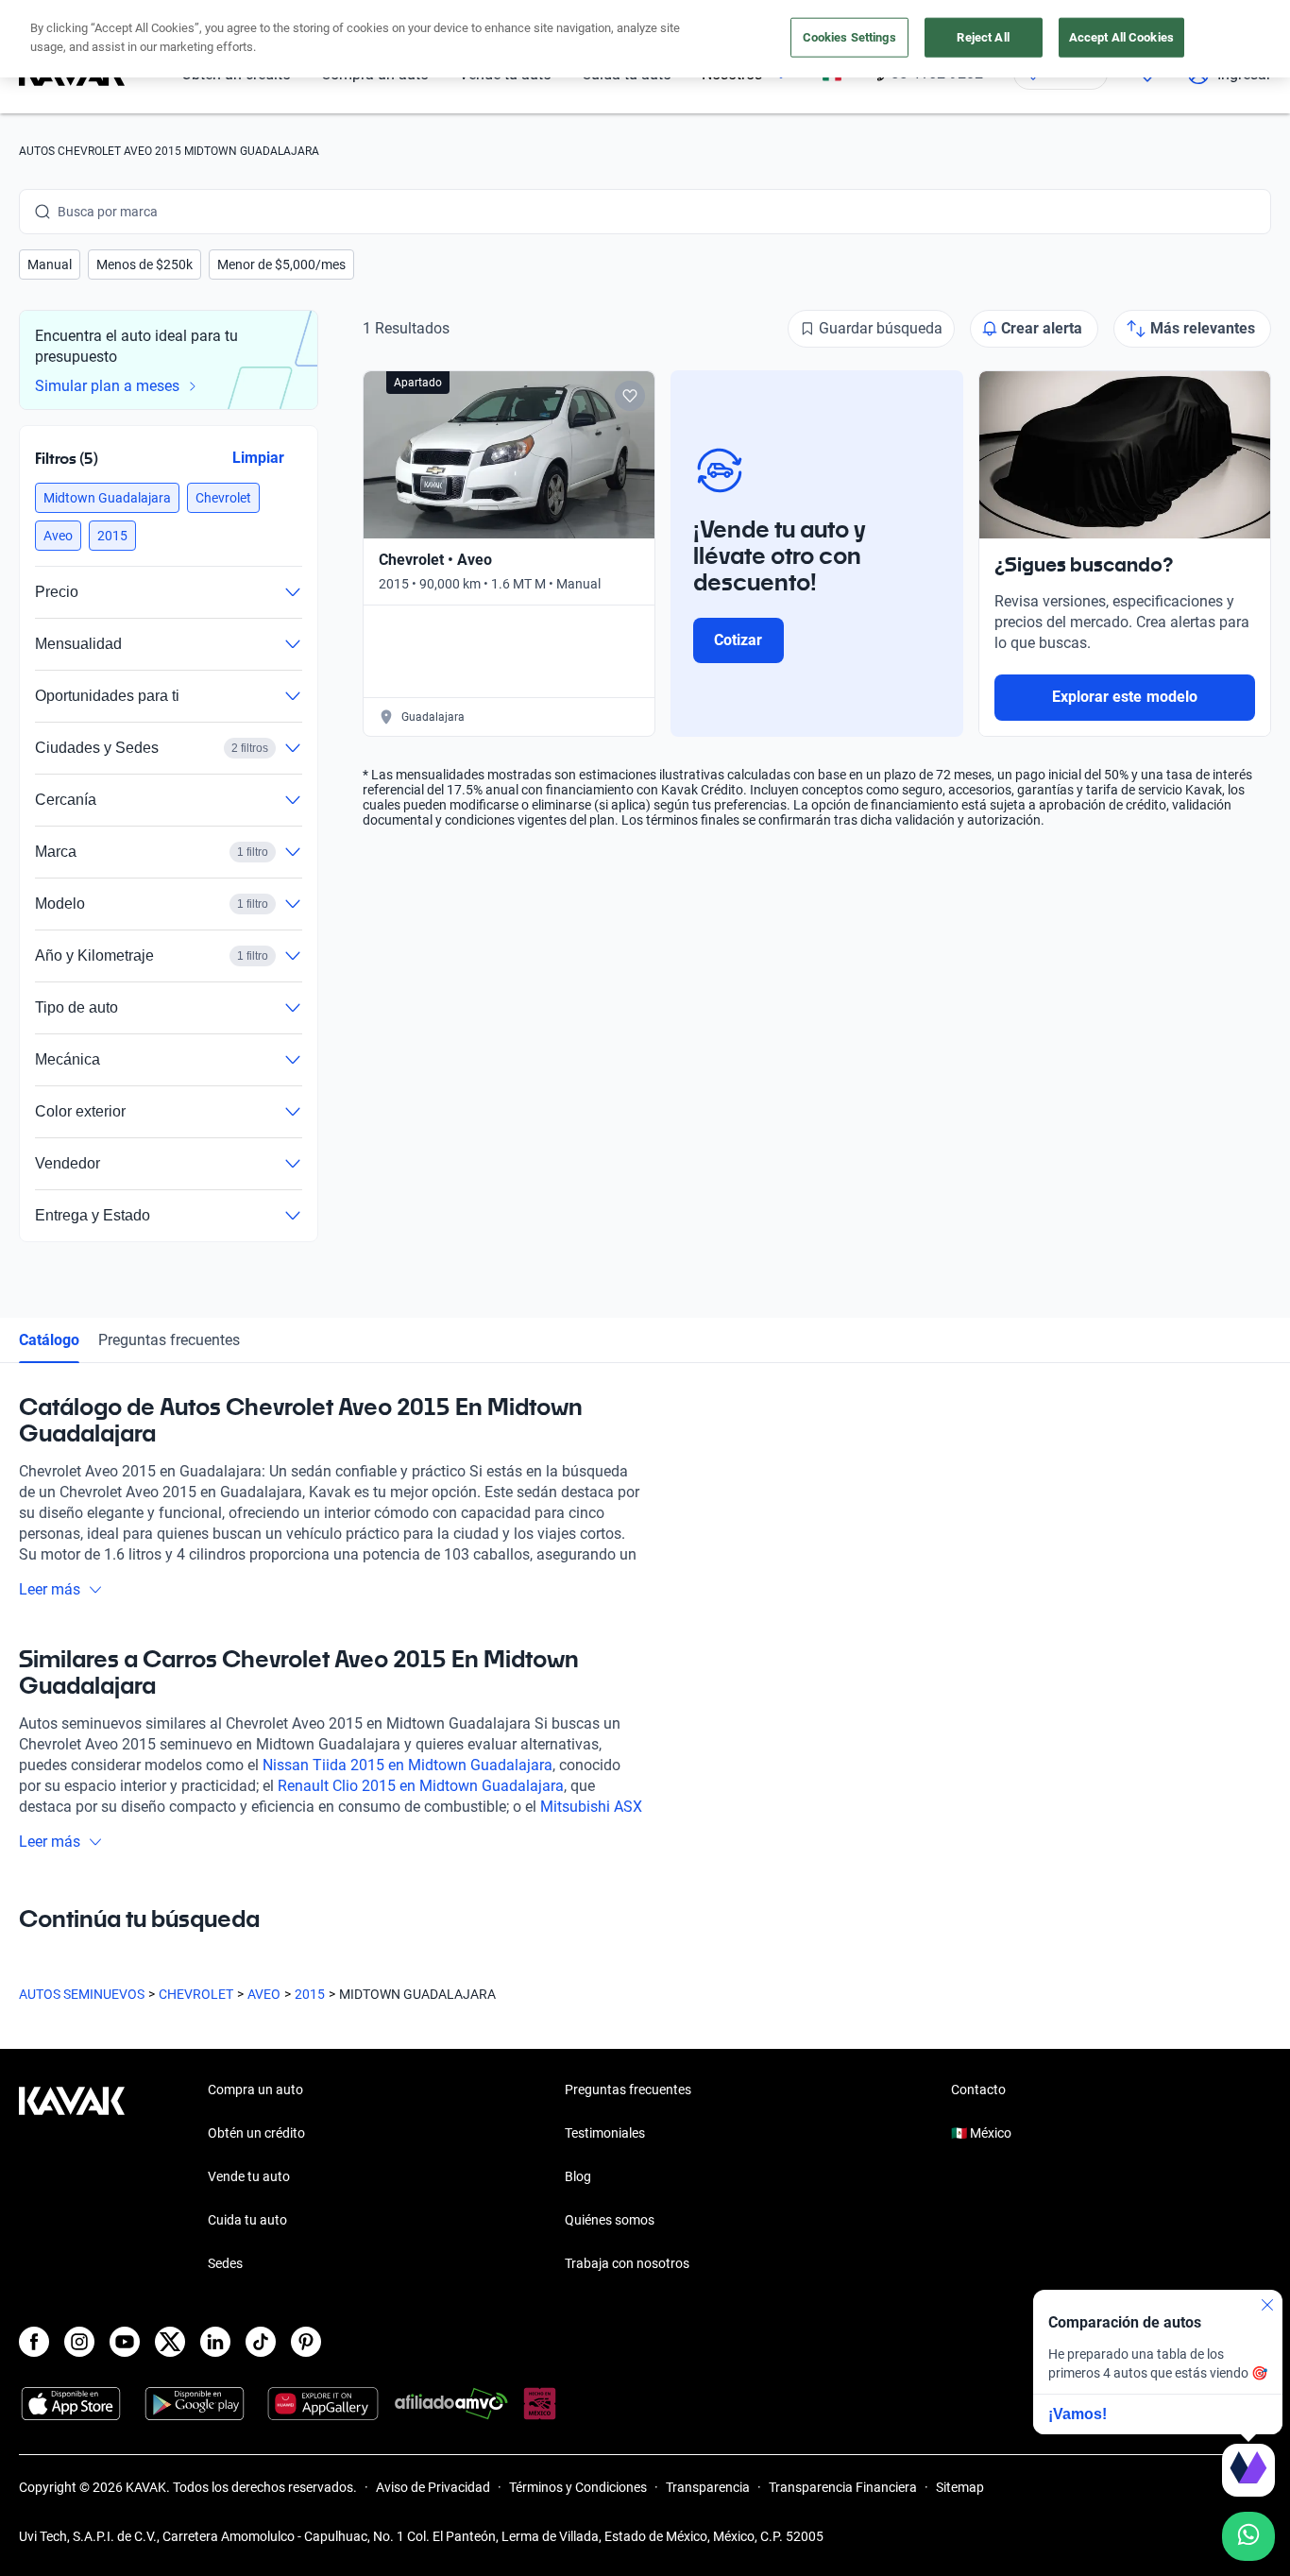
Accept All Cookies (1121, 37)
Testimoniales (605, 2133)
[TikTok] (261, 2342)
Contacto (978, 2090)
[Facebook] (34, 2342)
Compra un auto (255, 2090)
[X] (170, 2342)
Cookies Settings (849, 37)
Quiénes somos (610, 2220)
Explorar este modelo (1125, 697)
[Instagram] (79, 2342)
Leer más (50, 1589)
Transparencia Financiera (843, 2487)
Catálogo (49, 1340)
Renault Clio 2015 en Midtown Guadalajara (421, 1786)
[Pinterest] (306, 2342)
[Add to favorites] (630, 396)
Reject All (983, 37)
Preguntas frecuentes (169, 1340)
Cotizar (738, 640)
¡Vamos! (1078, 2414)
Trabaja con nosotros (627, 2263)
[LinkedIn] (215, 2342)
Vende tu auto (249, 2176)
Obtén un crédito (256, 2133)
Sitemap (960, 2487)
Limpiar (258, 458)
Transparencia (708, 2487)
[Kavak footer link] (72, 2178)
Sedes (225, 2263)
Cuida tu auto (247, 2220)
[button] (50, 264)
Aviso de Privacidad (433, 2487)
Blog (578, 2176)
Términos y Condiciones (578, 2487)
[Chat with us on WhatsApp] (1248, 2536)
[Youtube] (125, 2342)
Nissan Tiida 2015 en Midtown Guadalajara (407, 1765)
